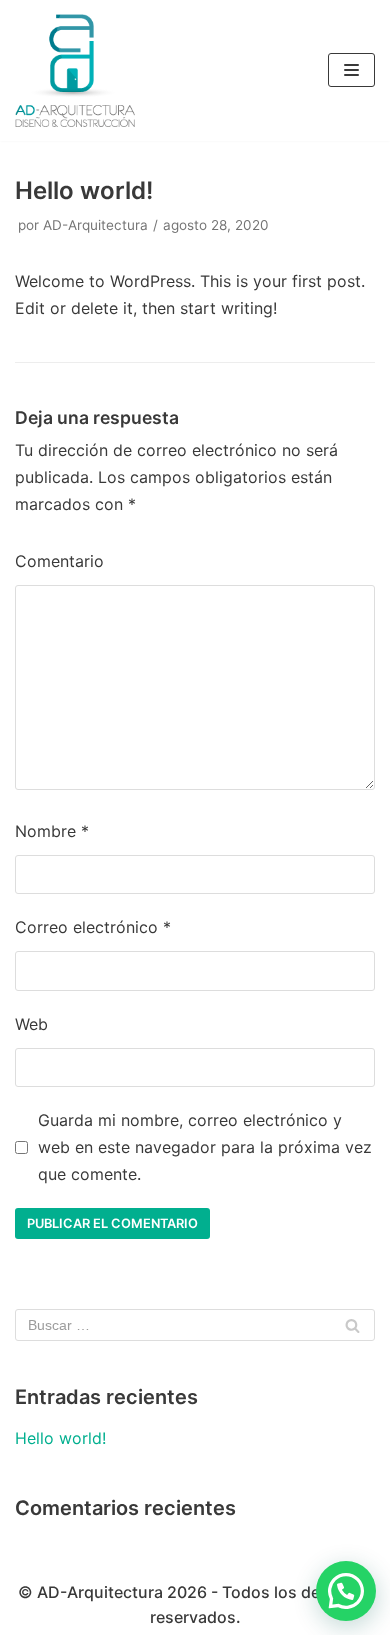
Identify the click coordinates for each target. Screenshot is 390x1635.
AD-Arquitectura (95, 225)
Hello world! (60, 1438)
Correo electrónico (93, 927)
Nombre (52, 831)
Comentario (59, 561)
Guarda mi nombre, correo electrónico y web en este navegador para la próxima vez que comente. (205, 1147)
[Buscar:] (195, 1325)
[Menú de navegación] (351, 70)
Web (31, 1024)
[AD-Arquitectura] (75, 70)
